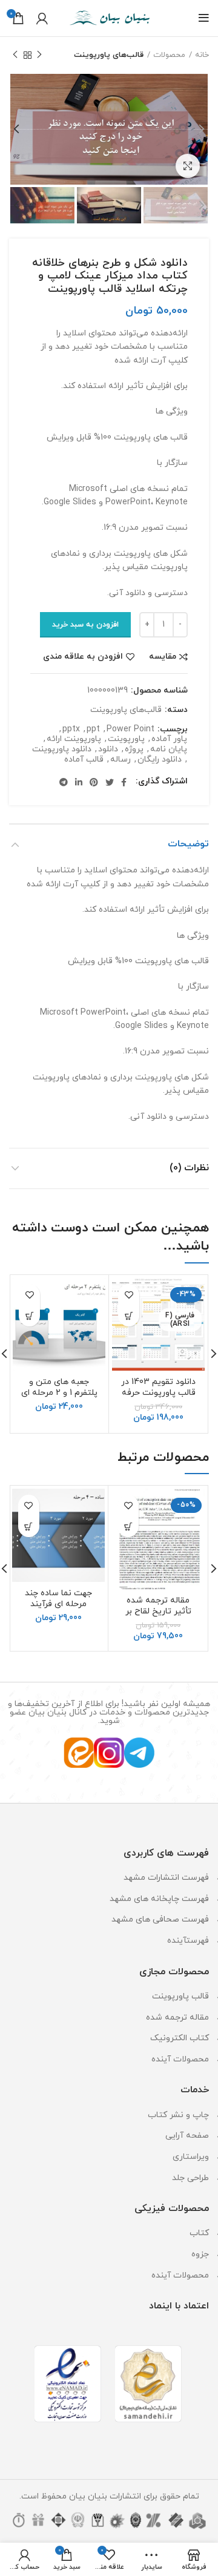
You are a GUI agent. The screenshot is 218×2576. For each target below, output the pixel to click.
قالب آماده (84, 760)
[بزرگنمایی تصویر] (188, 166)
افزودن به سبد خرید (85, 625)
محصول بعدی (15, 55)
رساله (121, 760)
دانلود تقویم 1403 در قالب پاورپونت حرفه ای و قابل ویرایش (158, 1393)
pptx (71, 730)
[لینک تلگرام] (64, 782)
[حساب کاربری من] (42, 18)
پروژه (134, 750)
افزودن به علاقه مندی (83, 657)
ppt (93, 730)
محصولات (169, 55)
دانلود (108, 750)
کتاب (199, 2233)
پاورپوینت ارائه (74, 740)
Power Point (130, 730)
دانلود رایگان (160, 760)
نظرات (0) (189, 1168)
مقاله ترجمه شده (177, 2018)
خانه (202, 55)
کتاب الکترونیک (180, 2038)
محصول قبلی (39, 55)
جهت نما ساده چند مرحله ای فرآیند (58, 1599)
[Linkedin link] (79, 782)
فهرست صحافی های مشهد (160, 1919)
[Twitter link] (110, 782)
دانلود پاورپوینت (62, 750)
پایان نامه (169, 750)
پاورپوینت (126, 740)
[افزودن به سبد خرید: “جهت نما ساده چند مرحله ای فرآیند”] (29, 1527)
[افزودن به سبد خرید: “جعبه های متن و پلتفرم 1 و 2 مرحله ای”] (29, 1316)
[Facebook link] (124, 782)
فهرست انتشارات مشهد (166, 1878)
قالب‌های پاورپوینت (109, 55)
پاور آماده (169, 740)
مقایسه (163, 657)
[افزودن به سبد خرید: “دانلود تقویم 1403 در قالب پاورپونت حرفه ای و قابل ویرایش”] (129, 1316)
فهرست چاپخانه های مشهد (159, 1899)
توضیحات (188, 844)
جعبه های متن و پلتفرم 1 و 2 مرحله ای (59, 1387)
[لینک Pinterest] (94, 782)
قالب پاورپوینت (180, 1996)
